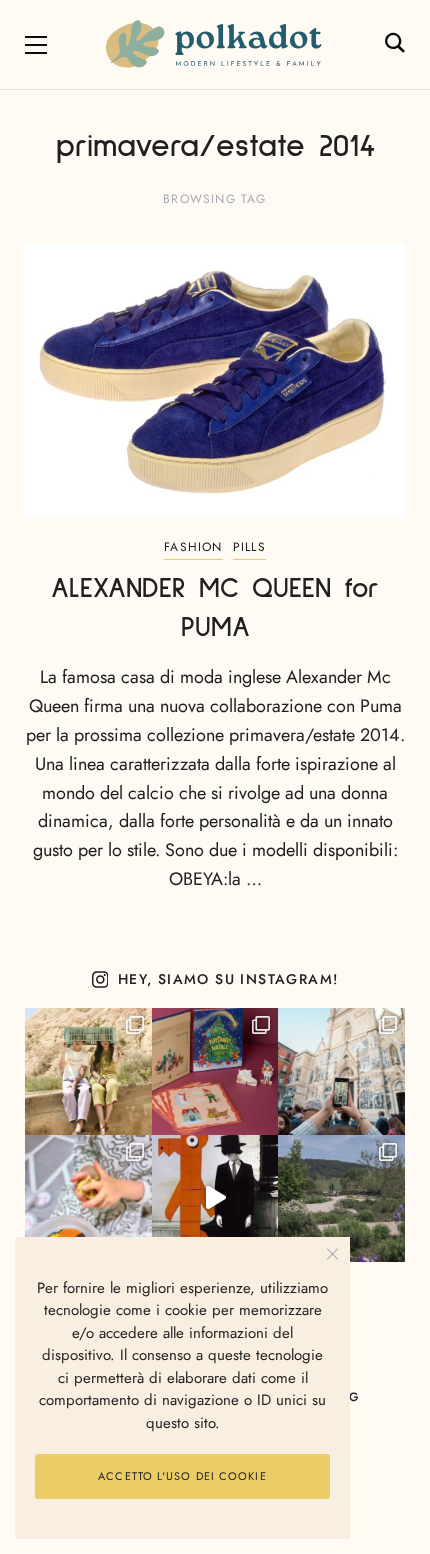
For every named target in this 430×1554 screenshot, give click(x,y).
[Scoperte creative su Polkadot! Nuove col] (341, 1071)
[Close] (332, 1254)
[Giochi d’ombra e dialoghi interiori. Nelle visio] (215, 1198)
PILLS (249, 547)
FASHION (193, 547)
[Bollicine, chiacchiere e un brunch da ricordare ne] (341, 1198)
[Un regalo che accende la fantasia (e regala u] (88, 1198)
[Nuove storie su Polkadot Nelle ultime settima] (88, 1071)
